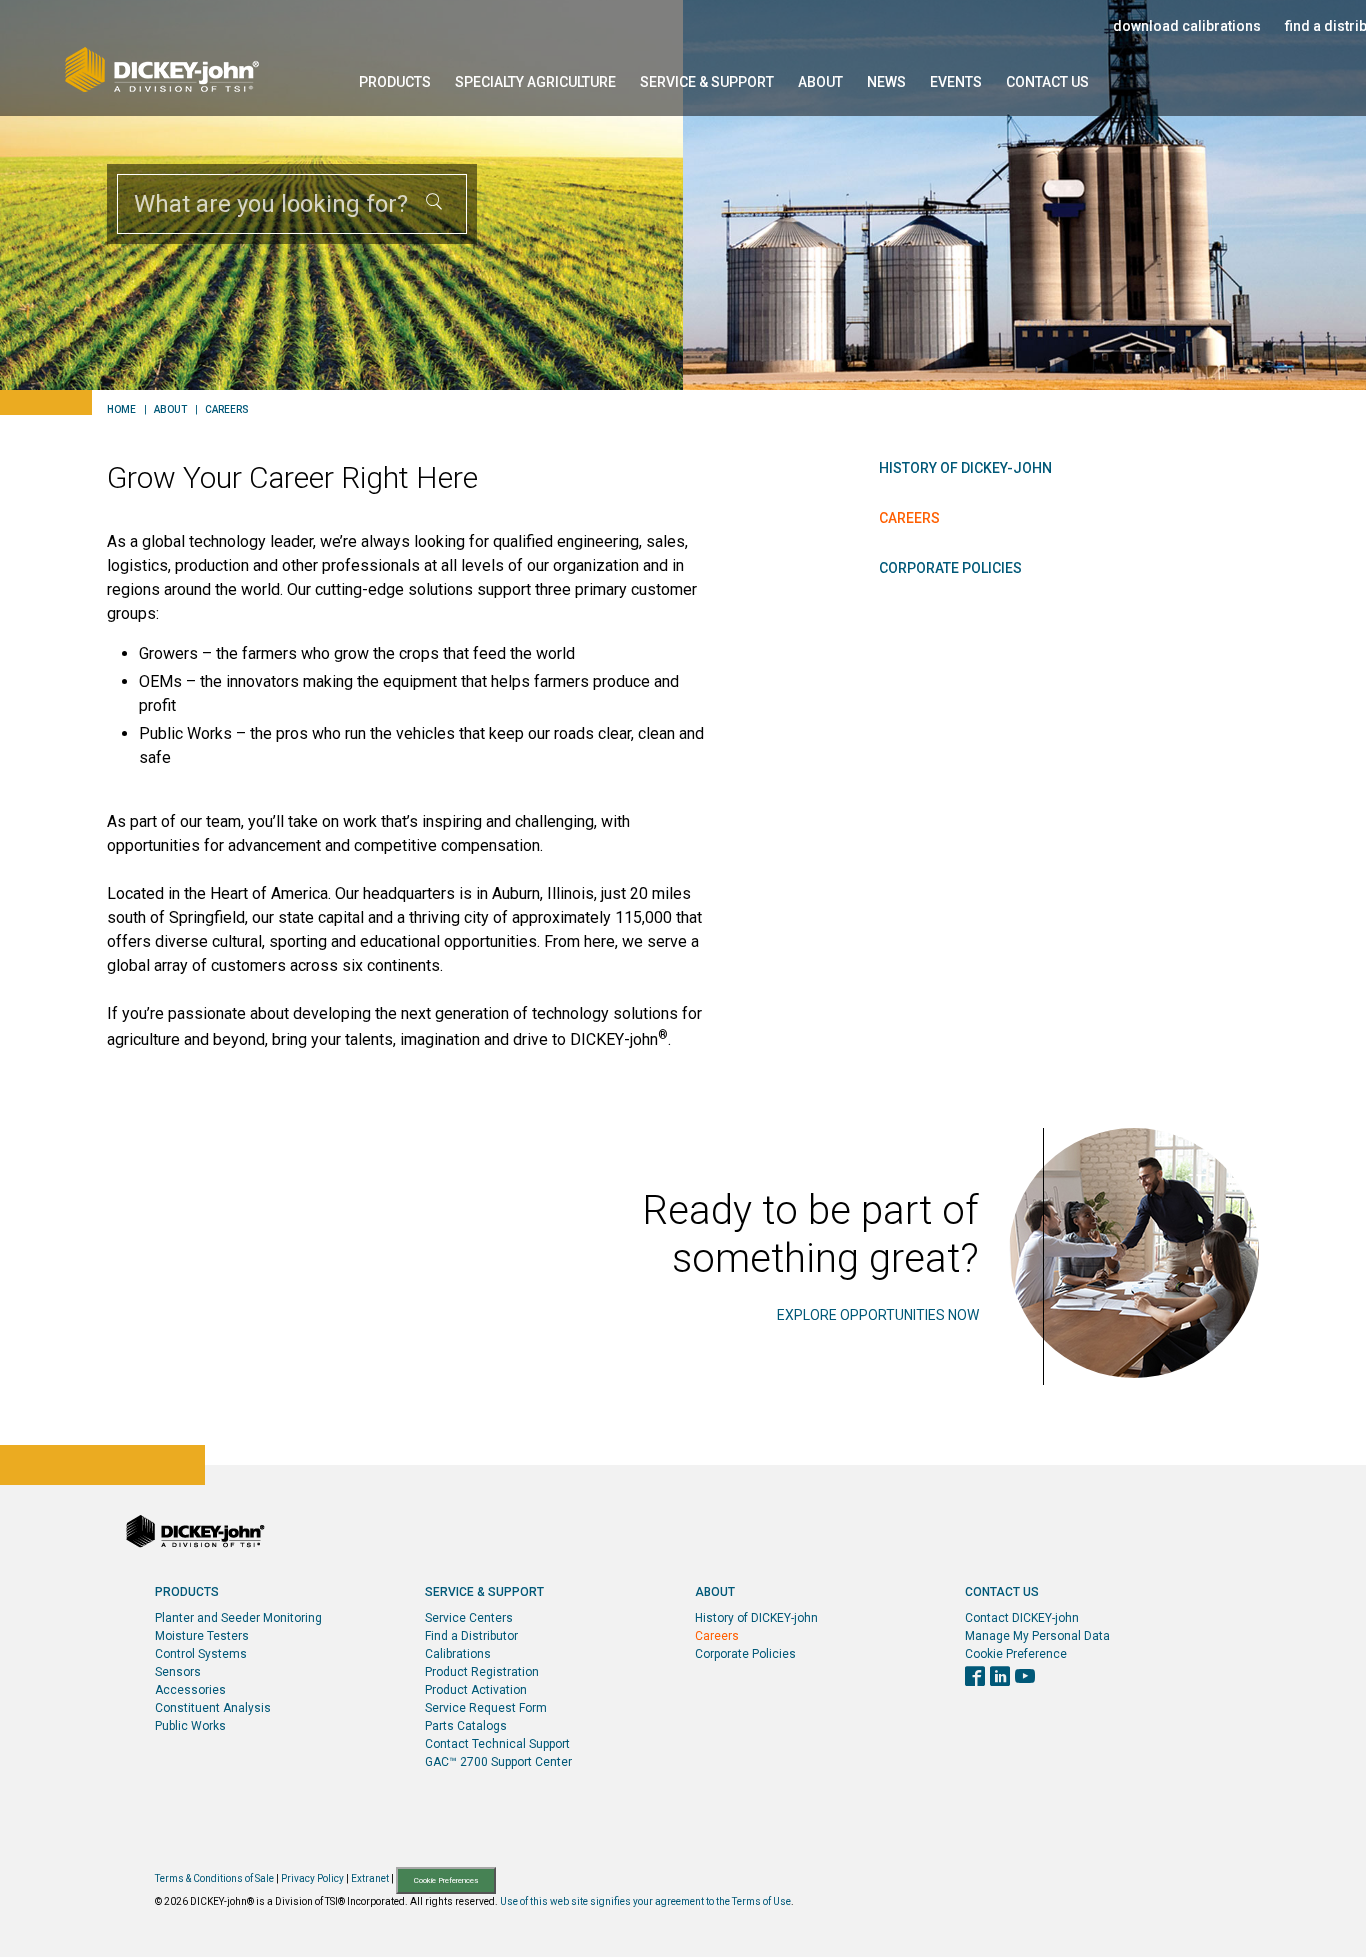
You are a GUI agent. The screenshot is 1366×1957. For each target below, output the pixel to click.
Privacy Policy (312, 1879)
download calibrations (1187, 26)
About (820, 82)
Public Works (190, 1726)
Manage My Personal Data (1037, 1636)
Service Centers (469, 1618)
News (886, 82)
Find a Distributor (471, 1636)
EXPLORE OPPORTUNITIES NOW (878, 1315)
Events (956, 82)
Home (121, 410)
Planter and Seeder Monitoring (238, 1618)
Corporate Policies (950, 568)
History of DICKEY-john (965, 468)
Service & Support (707, 82)
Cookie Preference (1016, 1654)
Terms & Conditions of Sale (214, 1879)
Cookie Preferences (446, 1880)
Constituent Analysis (213, 1708)
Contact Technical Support (497, 1744)
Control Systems (201, 1654)
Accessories (190, 1690)
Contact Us (1047, 82)
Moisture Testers (202, 1636)
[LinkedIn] (1000, 1678)
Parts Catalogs (466, 1726)
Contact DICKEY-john (1022, 1618)
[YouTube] (1025, 1678)
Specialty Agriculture (535, 82)
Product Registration (482, 1672)
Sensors (178, 1672)
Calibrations (458, 1654)
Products (395, 82)
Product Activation (476, 1690)
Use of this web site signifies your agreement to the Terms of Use (645, 1901)
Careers (227, 410)
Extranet (370, 1879)
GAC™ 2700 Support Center (498, 1762)
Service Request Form (486, 1708)
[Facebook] (975, 1678)
